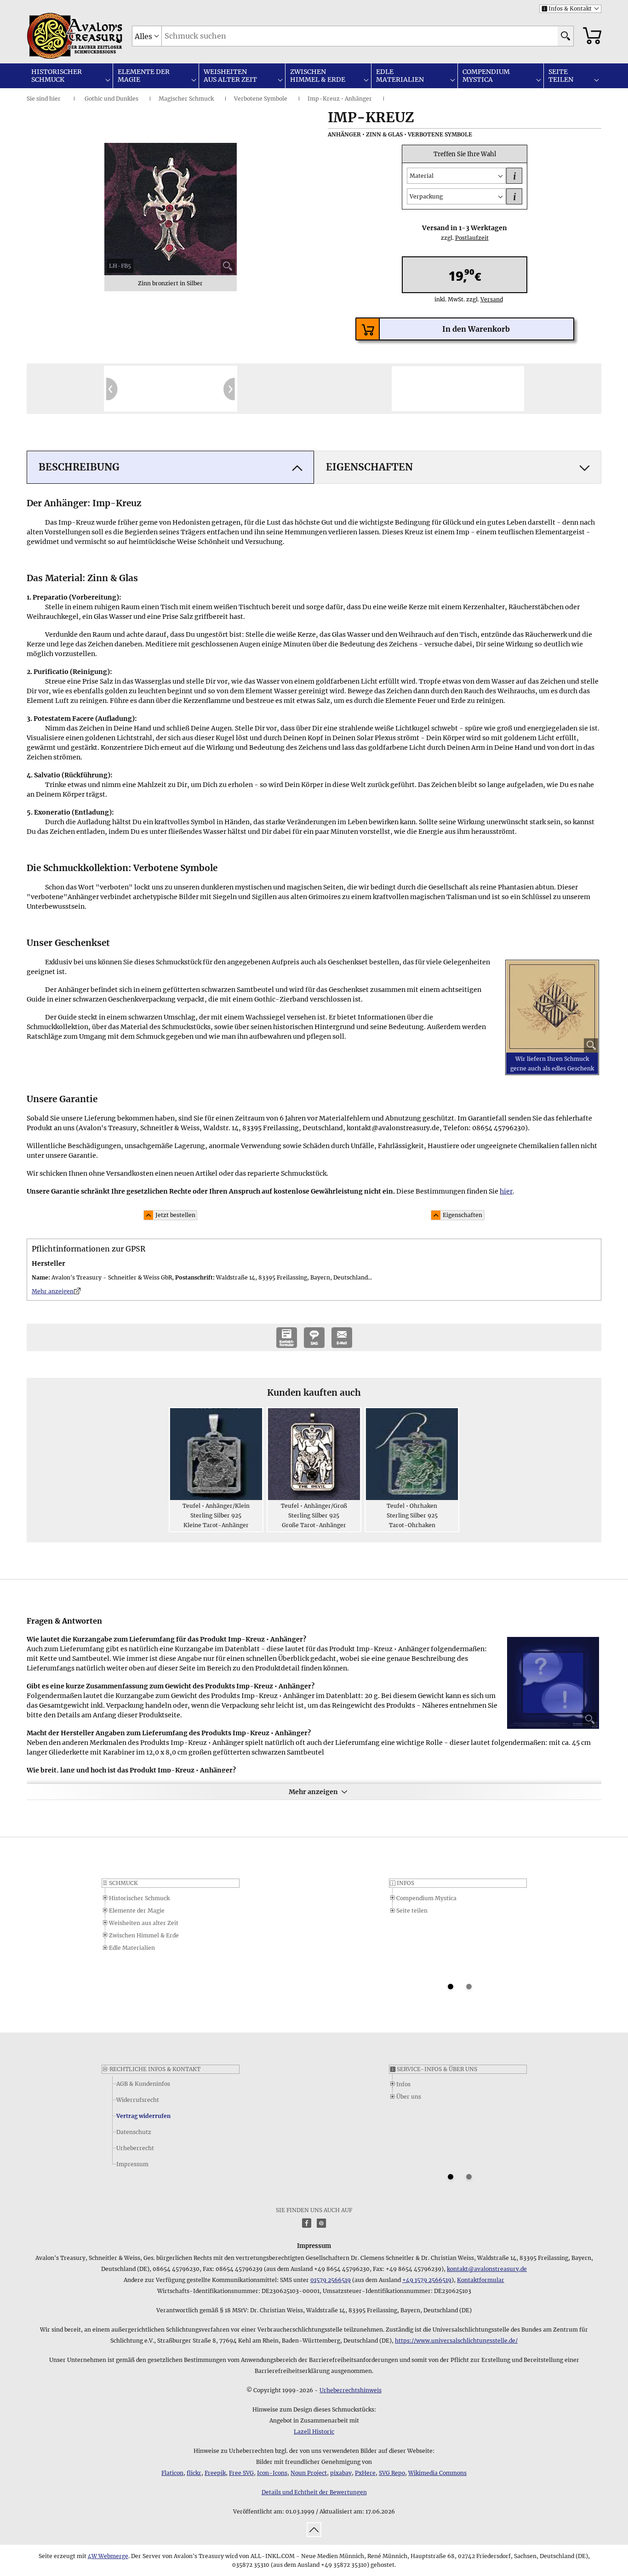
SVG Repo (392, 2473)
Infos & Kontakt (567, 8)
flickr (194, 2473)
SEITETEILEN (561, 76)
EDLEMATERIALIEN (400, 76)
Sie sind (37, 99)
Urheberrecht (135, 2148)
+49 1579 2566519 (427, 2280)
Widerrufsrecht (138, 2100)
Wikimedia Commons (437, 2473)
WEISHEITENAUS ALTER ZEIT (230, 76)
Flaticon (172, 2473)
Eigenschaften (462, 1215)
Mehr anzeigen (313, 1792)
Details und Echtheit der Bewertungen (314, 2492)
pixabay (341, 2473)
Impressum (132, 2164)
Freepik (215, 2473)
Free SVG (241, 2473)
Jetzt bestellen (175, 1215)
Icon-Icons (272, 2473)
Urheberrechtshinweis (351, 2390)
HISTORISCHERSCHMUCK (57, 76)
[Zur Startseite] (50, 36)
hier (55, 99)
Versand (488, 299)
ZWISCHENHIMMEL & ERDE (318, 76)
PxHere (365, 2473)
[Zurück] (112, 389)
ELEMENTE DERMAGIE (144, 76)
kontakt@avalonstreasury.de (487, 2269)
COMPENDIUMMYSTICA (486, 76)
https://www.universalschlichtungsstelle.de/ (456, 2341)
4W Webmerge (108, 2556)
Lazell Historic (314, 2432)
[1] (451, 1987)
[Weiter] (229, 389)
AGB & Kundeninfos (143, 2084)
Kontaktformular (481, 2280)
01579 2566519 (331, 2280)
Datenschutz (134, 2132)
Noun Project (309, 2473)
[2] (469, 1987)
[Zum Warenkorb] (592, 36)
